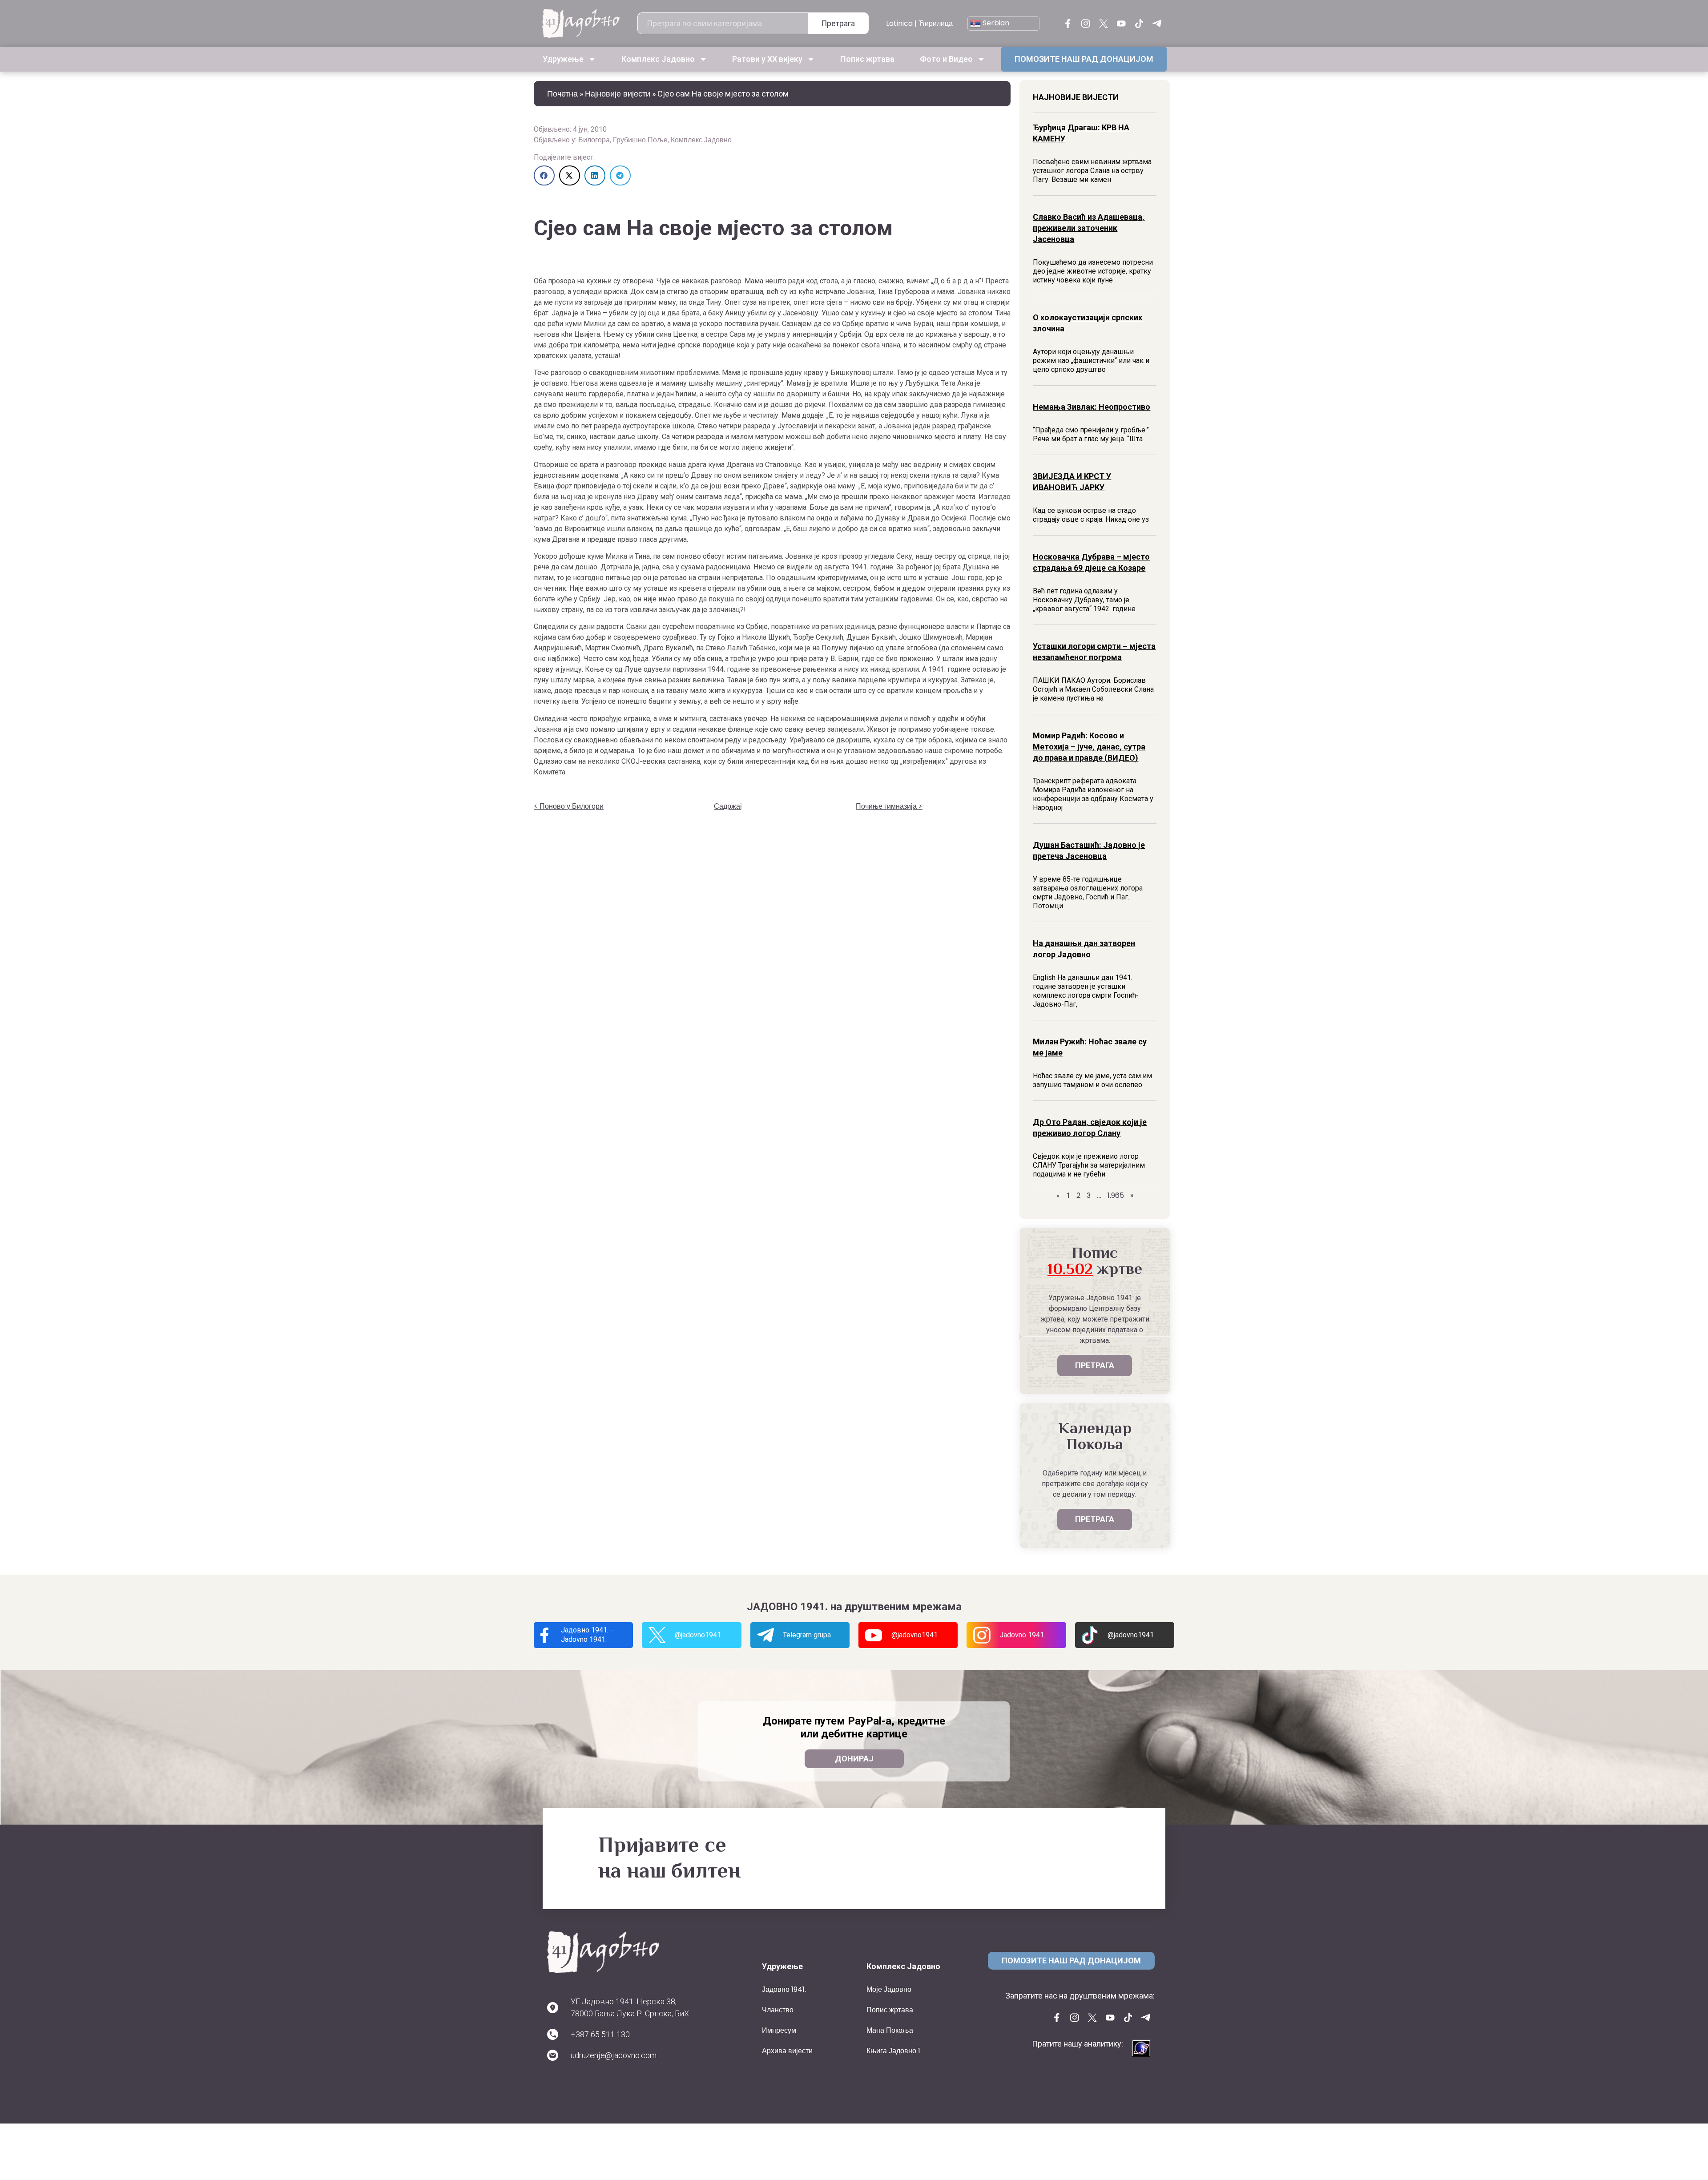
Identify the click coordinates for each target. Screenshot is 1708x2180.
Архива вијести (787, 2051)
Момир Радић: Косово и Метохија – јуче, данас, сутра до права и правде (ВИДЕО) (1089, 747)
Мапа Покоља (890, 2030)
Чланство (778, 2010)
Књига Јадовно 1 (893, 2051)
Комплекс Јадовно (701, 140)
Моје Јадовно (889, 1989)
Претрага (838, 23)
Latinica (899, 23)
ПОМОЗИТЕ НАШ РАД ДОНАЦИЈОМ (1084, 59)
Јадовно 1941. (784, 1989)
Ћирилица (936, 23)
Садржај (728, 806)
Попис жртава (867, 59)
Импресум (779, 2030)
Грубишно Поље (640, 140)
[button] (544, 175)
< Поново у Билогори (569, 806)
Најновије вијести (618, 94)
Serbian (995, 23)
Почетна (562, 94)
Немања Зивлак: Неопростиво (1092, 407)
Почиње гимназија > (889, 806)
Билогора (594, 140)
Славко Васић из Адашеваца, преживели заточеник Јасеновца (1089, 228)
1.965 (1116, 1195)
